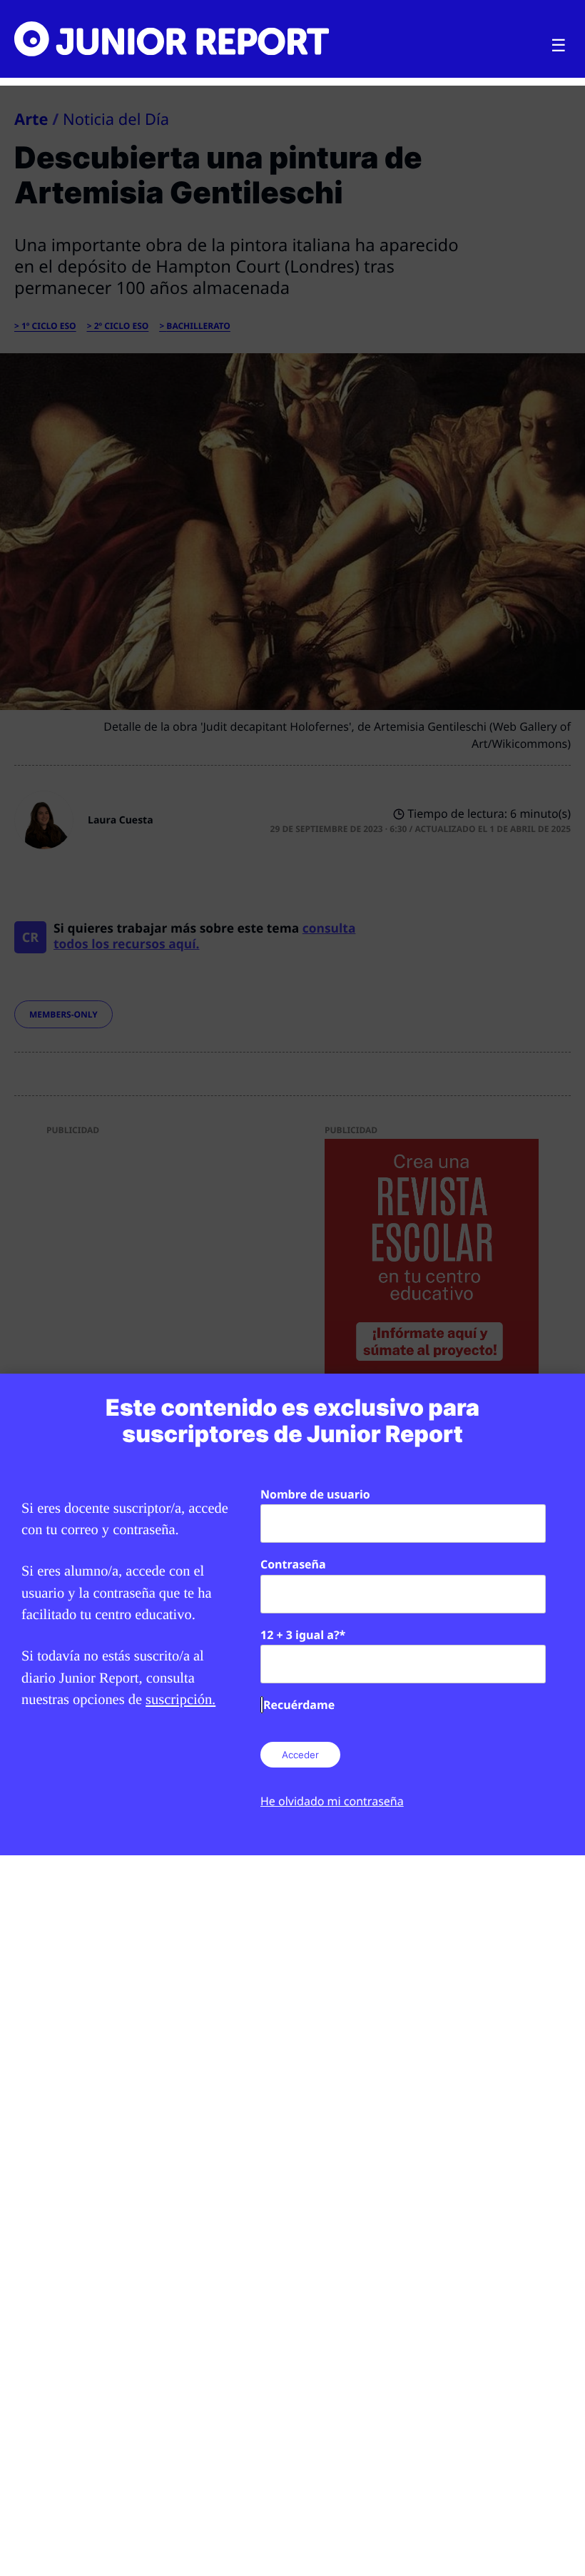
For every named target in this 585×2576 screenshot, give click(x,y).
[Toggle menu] (559, 46)
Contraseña (293, 1564)
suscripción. (180, 1700)
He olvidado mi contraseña (332, 1801)
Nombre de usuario (315, 1494)
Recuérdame (299, 1705)
